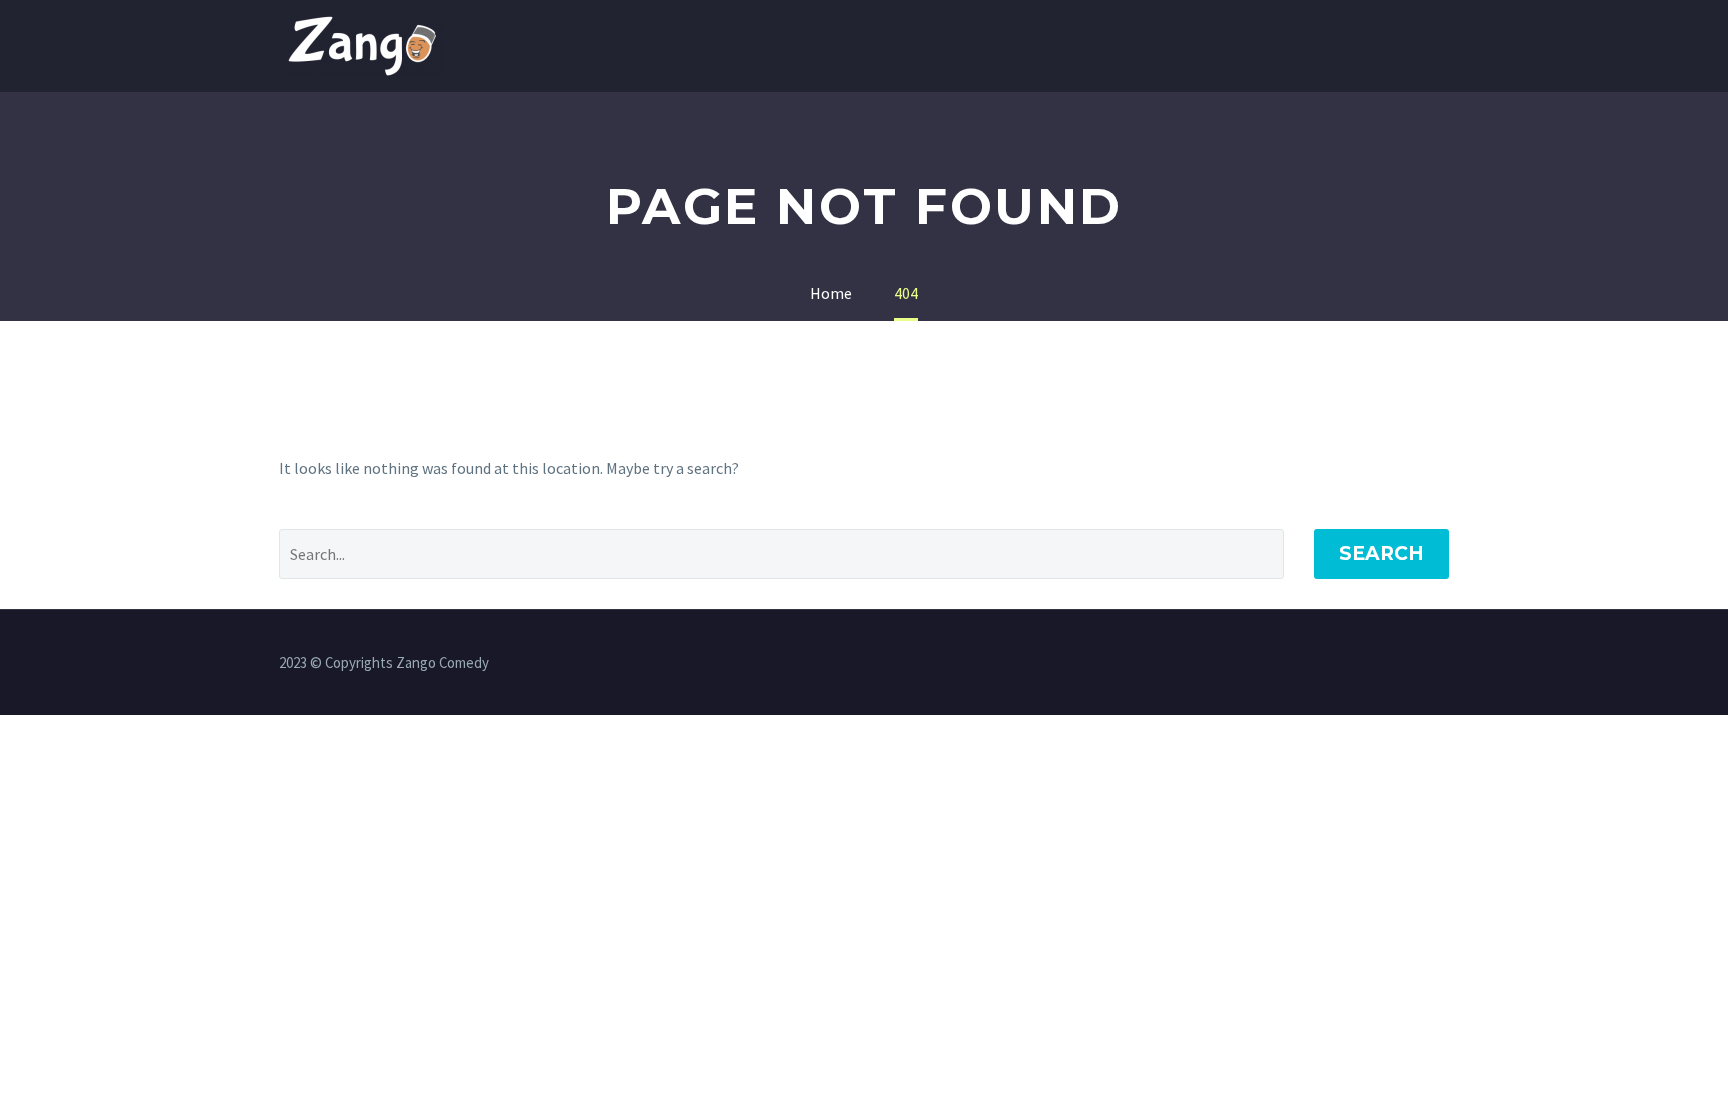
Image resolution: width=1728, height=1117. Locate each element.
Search (1381, 553)
